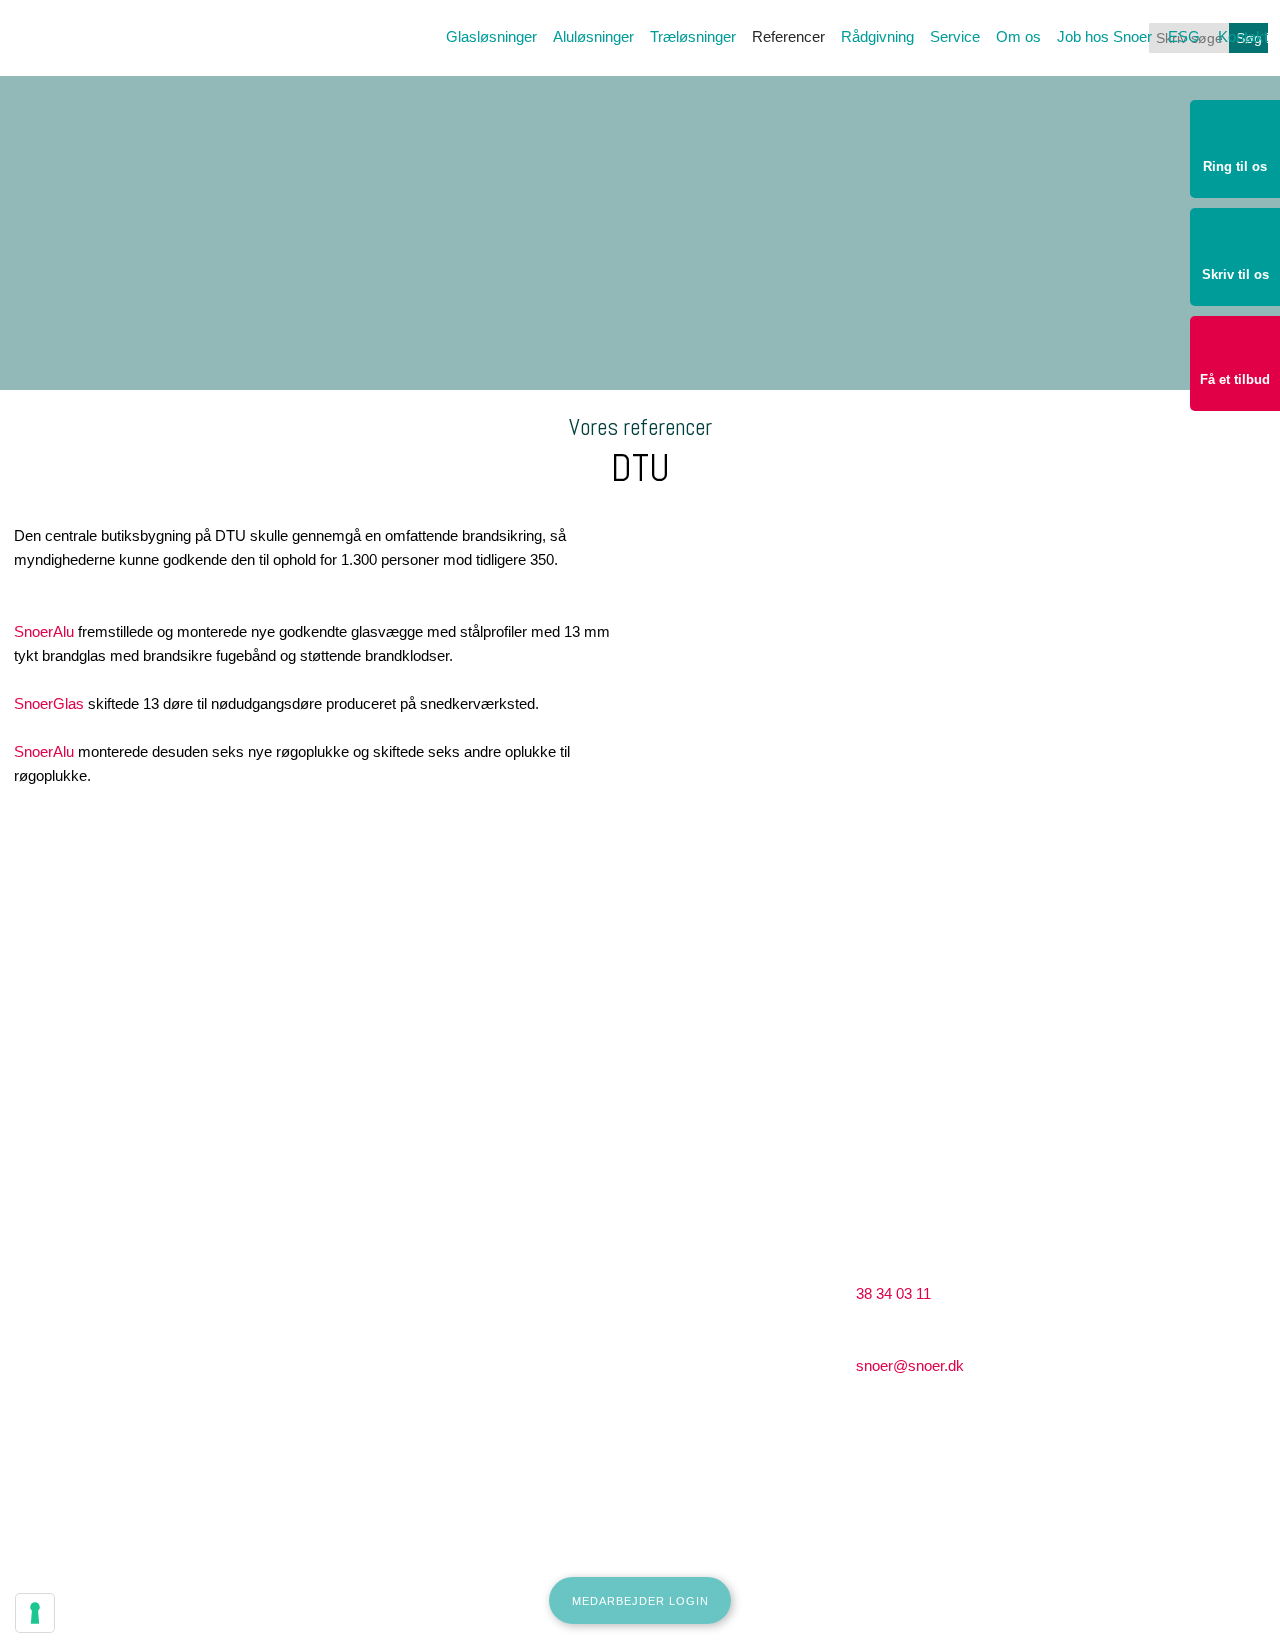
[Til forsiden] (125, 92)
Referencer (788, 36)
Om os (1018, 36)
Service (955, 36)
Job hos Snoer (1104, 36)
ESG (1184, 36)
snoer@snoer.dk (910, 1365)
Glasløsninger (491, 36)
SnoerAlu (44, 631)
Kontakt (1243, 36)
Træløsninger (693, 36)
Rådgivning (877, 36)
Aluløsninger (593, 36)
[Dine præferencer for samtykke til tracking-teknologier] (35, 1613)
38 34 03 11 (893, 1293)
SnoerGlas (49, 703)
